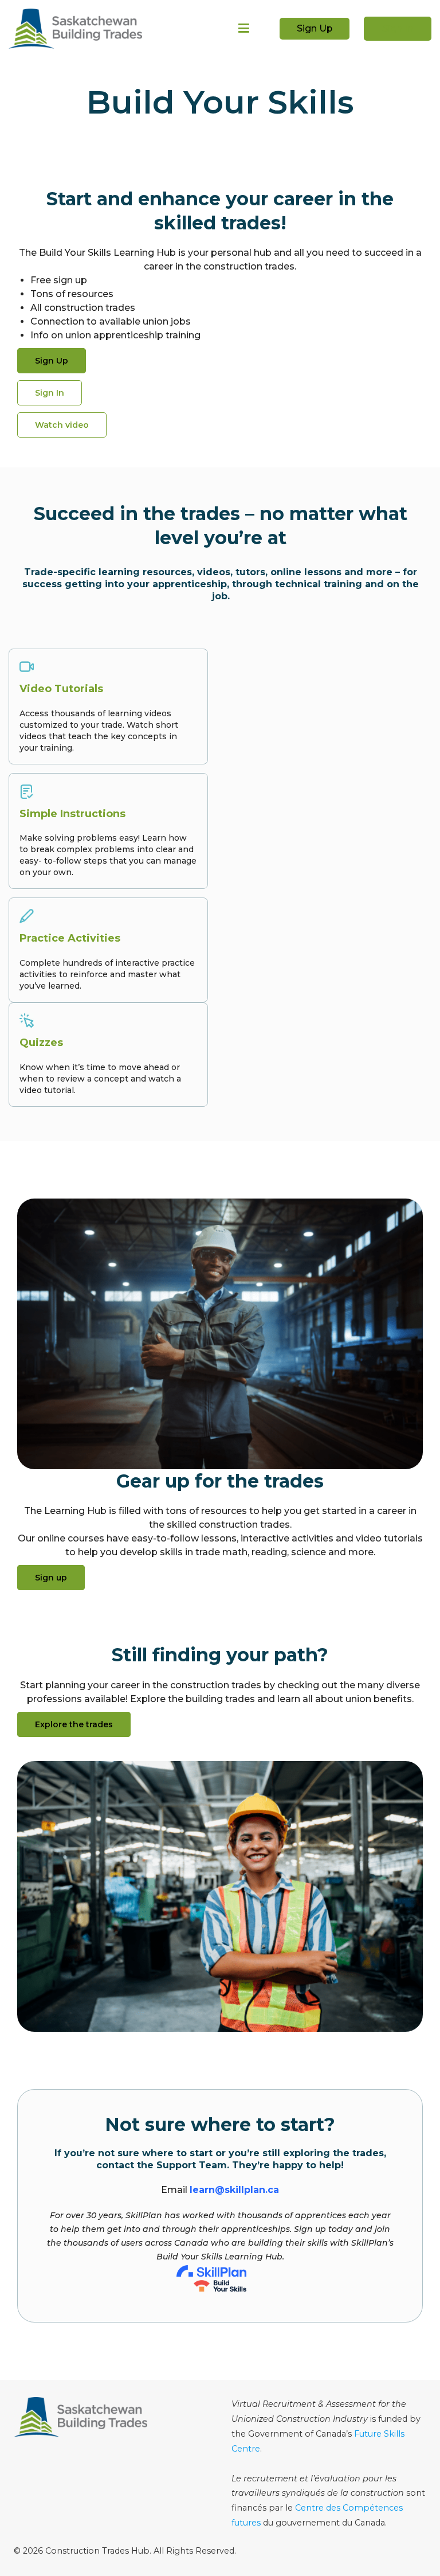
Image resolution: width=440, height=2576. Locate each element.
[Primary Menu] (244, 29)
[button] (62, 425)
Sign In (398, 28)
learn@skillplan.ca (234, 2190)
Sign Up (315, 28)
